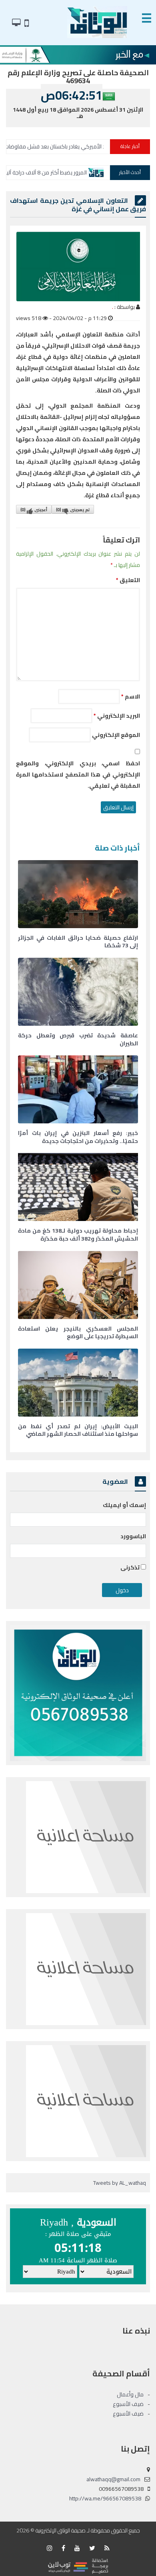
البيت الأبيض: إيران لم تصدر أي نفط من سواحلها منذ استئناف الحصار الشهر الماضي (78, 1430)
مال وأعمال (130, 2394)
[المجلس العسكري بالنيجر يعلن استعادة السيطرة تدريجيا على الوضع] (78, 1285)
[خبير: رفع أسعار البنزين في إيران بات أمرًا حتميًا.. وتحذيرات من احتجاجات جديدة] (78, 1089)
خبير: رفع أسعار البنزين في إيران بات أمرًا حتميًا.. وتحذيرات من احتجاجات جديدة (78, 1137)
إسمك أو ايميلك (124, 1505)
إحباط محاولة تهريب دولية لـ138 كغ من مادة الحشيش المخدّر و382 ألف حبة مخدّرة (78, 1235)
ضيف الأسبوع (128, 2404)
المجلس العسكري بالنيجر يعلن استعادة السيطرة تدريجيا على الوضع (78, 1333)
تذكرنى (131, 1567)
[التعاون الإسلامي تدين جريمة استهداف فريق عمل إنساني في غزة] (78, 267)
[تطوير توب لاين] (78, 2566)
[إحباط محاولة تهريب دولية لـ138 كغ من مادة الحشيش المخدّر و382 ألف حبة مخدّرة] (78, 1187)
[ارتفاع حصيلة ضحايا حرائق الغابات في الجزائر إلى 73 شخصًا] (78, 894)
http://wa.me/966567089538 (105, 2498)
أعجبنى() (34, 510)
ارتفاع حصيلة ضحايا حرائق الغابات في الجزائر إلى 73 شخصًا (78, 942)
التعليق (128, 580)
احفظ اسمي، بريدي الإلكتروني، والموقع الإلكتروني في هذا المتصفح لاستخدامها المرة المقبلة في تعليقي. (78, 775)
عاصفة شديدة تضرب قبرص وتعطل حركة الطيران (78, 1039)
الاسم (131, 697)
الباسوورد (133, 1536)
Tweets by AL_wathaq (120, 2183)
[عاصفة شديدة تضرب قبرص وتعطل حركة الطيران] (78, 992)
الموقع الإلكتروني (116, 735)
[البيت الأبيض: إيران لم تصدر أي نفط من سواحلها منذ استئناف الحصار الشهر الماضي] (78, 1383)
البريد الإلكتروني (117, 716)
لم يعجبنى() (73, 510)
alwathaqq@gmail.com (113, 2479)
